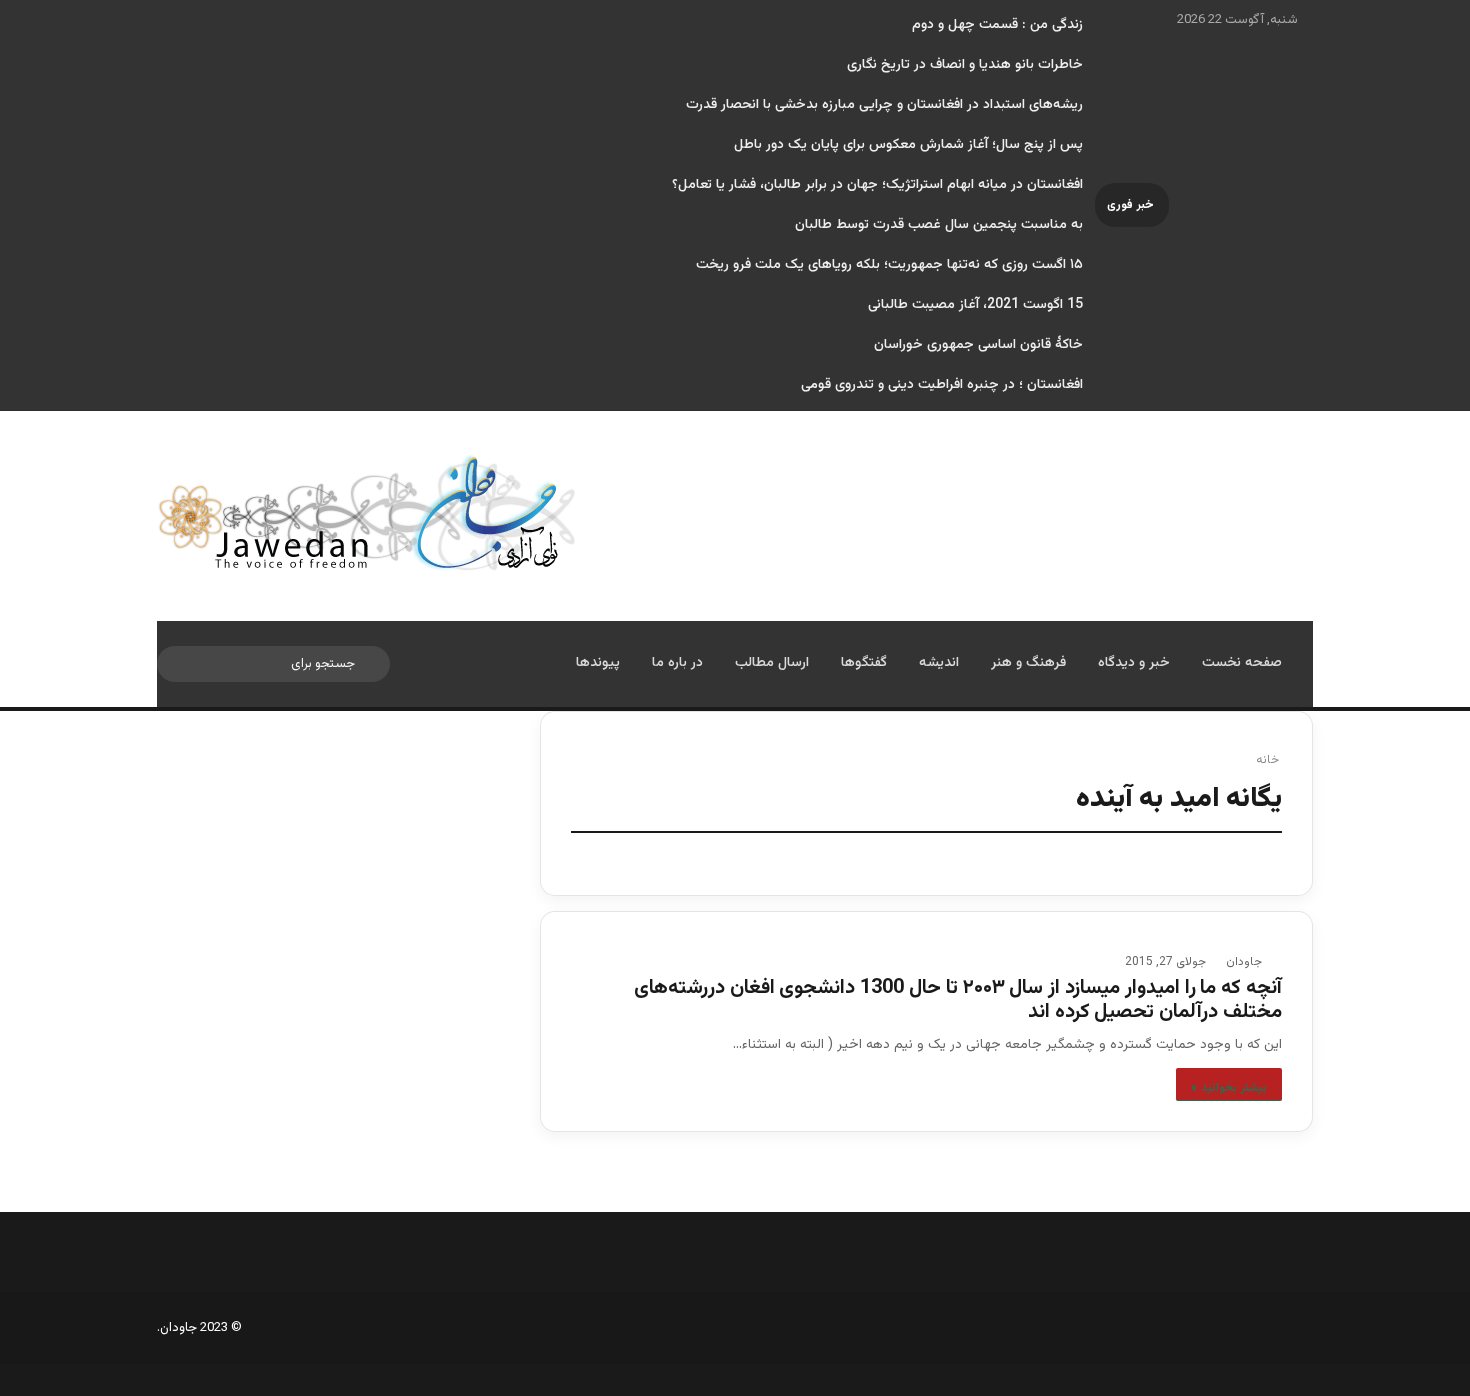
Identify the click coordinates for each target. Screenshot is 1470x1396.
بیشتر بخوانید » (1229, 1088)
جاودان (1244, 962)
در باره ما (677, 663)
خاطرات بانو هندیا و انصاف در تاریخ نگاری (965, 65)
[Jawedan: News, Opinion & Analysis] (367, 512)
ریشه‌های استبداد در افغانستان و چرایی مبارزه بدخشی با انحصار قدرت (884, 105)
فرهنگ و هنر (1028, 663)
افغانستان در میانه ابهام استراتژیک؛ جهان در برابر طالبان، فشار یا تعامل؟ (877, 185)
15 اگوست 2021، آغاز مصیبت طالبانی (975, 305)
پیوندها (598, 663)
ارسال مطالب (772, 663)
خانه (1269, 760)
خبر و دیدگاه (1134, 663)
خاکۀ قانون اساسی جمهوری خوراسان (978, 345)
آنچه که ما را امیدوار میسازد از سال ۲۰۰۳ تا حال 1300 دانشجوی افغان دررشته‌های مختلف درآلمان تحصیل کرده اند (958, 1000)
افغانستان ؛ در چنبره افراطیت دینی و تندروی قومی (942, 385)
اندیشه (939, 663)
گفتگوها (864, 663)
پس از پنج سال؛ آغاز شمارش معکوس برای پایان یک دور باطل (908, 145)
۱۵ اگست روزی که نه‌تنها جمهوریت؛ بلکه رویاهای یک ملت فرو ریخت (889, 265)
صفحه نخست (1242, 663)
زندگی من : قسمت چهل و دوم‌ (997, 25)
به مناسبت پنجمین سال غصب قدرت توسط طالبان (939, 225)
